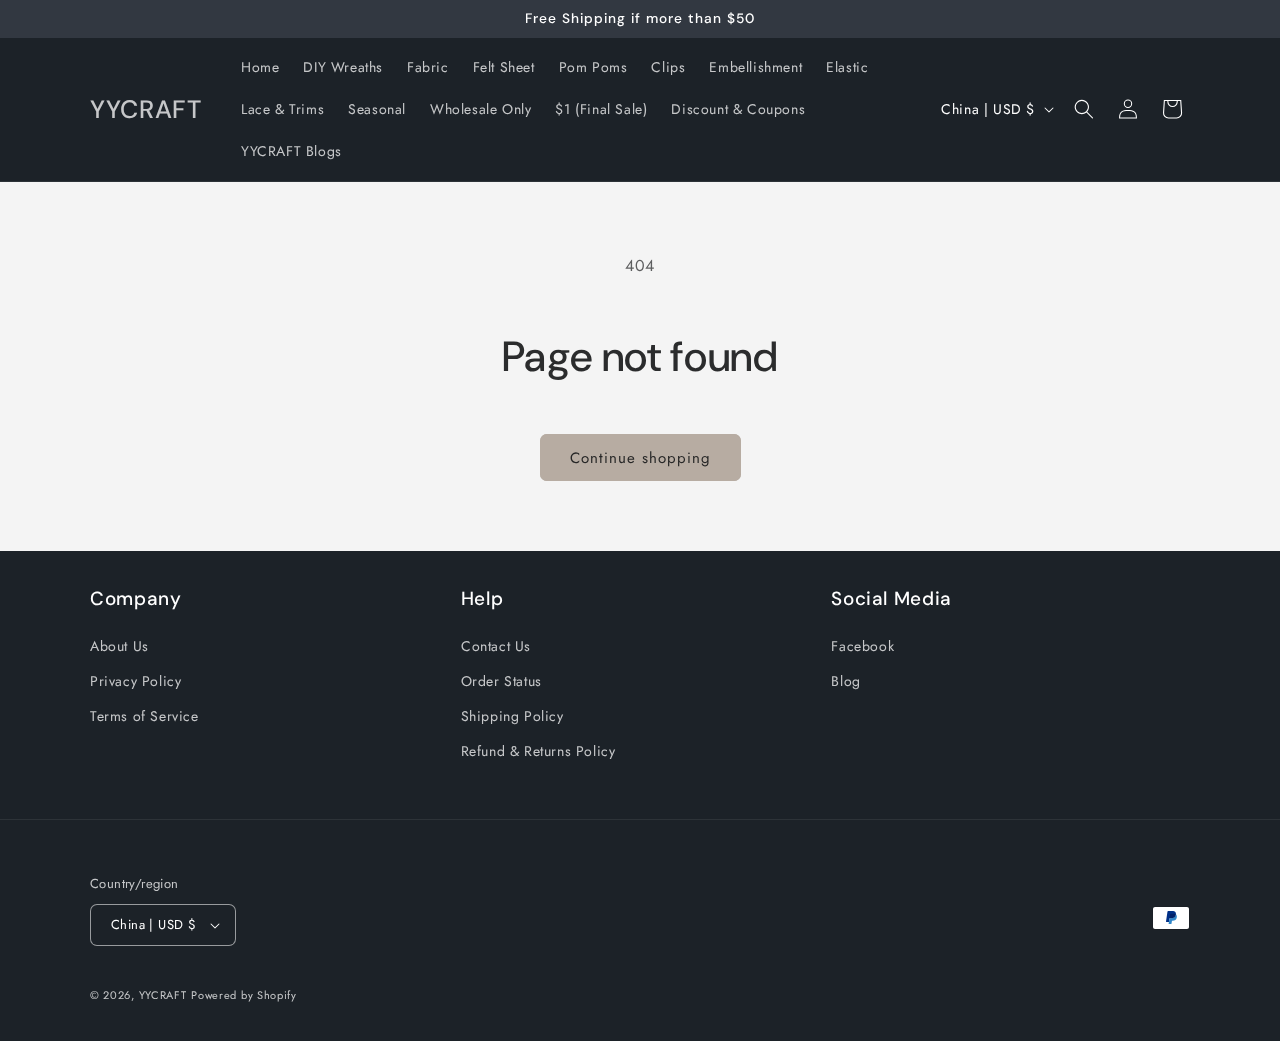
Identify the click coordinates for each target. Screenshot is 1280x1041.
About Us (119, 646)
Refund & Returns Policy (538, 751)
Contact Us (496, 646)
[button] (1084, 109)
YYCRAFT (163, 995)
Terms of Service (144, 716)
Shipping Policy (512, 716)
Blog (845, 681)
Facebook (862, 646)
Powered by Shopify (244, 995)
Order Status (501, 681)
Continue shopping (640, 458)
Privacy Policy (135, 681)
